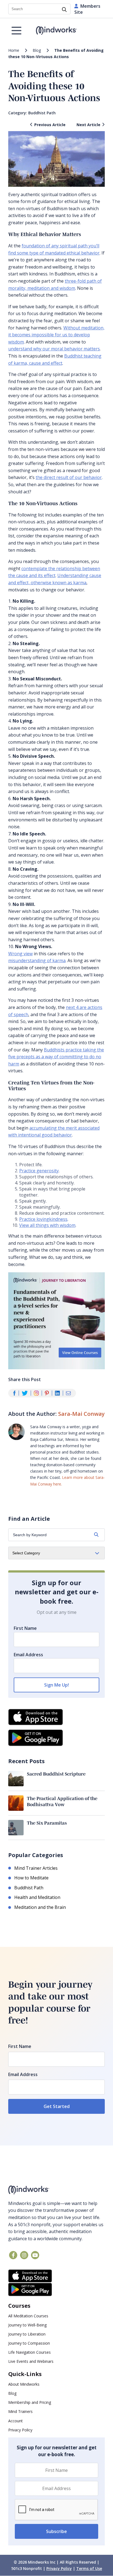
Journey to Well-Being (27, 2325)
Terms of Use (89, 2568)
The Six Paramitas (47, 1823)
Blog (37, 50)
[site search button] (64, 10)
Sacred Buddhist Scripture (56, 1774)
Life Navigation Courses (29, 2352)
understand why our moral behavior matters (54, 349)
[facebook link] (13, 2255)
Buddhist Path (42, 113)
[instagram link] (24, 2255)
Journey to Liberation (27, 2334)
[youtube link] (35, 2255)
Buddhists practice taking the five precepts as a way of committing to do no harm (56, 1057)
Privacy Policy (20, 2430)
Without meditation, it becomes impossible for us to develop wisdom (56, 335)
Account (15, 2421)
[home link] (56, 2190)
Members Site (87, 9)
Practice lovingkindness (43, 1219)
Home (14, 50)
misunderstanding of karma (37, 960)
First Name (25, 1628)
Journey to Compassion (29, 2343)
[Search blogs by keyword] (96, 1535)
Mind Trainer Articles (36, 1868)
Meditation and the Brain (40, 1907)
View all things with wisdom (47, 1225)
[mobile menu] (16, 31)
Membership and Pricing (30, 2402)
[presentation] (56, 2510)
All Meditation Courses (28, 2316)
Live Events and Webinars (31, 2361)
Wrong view (20, 954)
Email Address (28, 1655)
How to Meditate (31, 1878)
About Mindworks (24, 2384)
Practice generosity (39, 1171)
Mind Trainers (20, 2411)
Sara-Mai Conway (81, 1414)
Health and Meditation (37, 1897)
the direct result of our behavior (69, 477)
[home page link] (57, 31)
